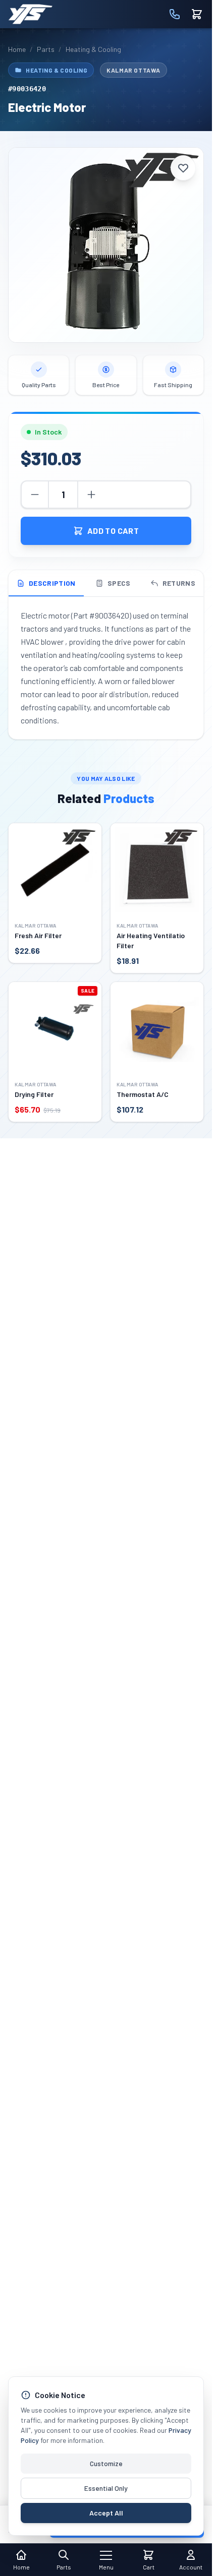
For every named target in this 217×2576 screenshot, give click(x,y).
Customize (106, 2463)
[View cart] (197, 14)
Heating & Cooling (93, 49)
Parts (46, 49)
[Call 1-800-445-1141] (175, 14)
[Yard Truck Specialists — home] (30, 14)
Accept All (106, 2513)
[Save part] (183, 168)
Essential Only (106, 2488)
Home (17, 49)
